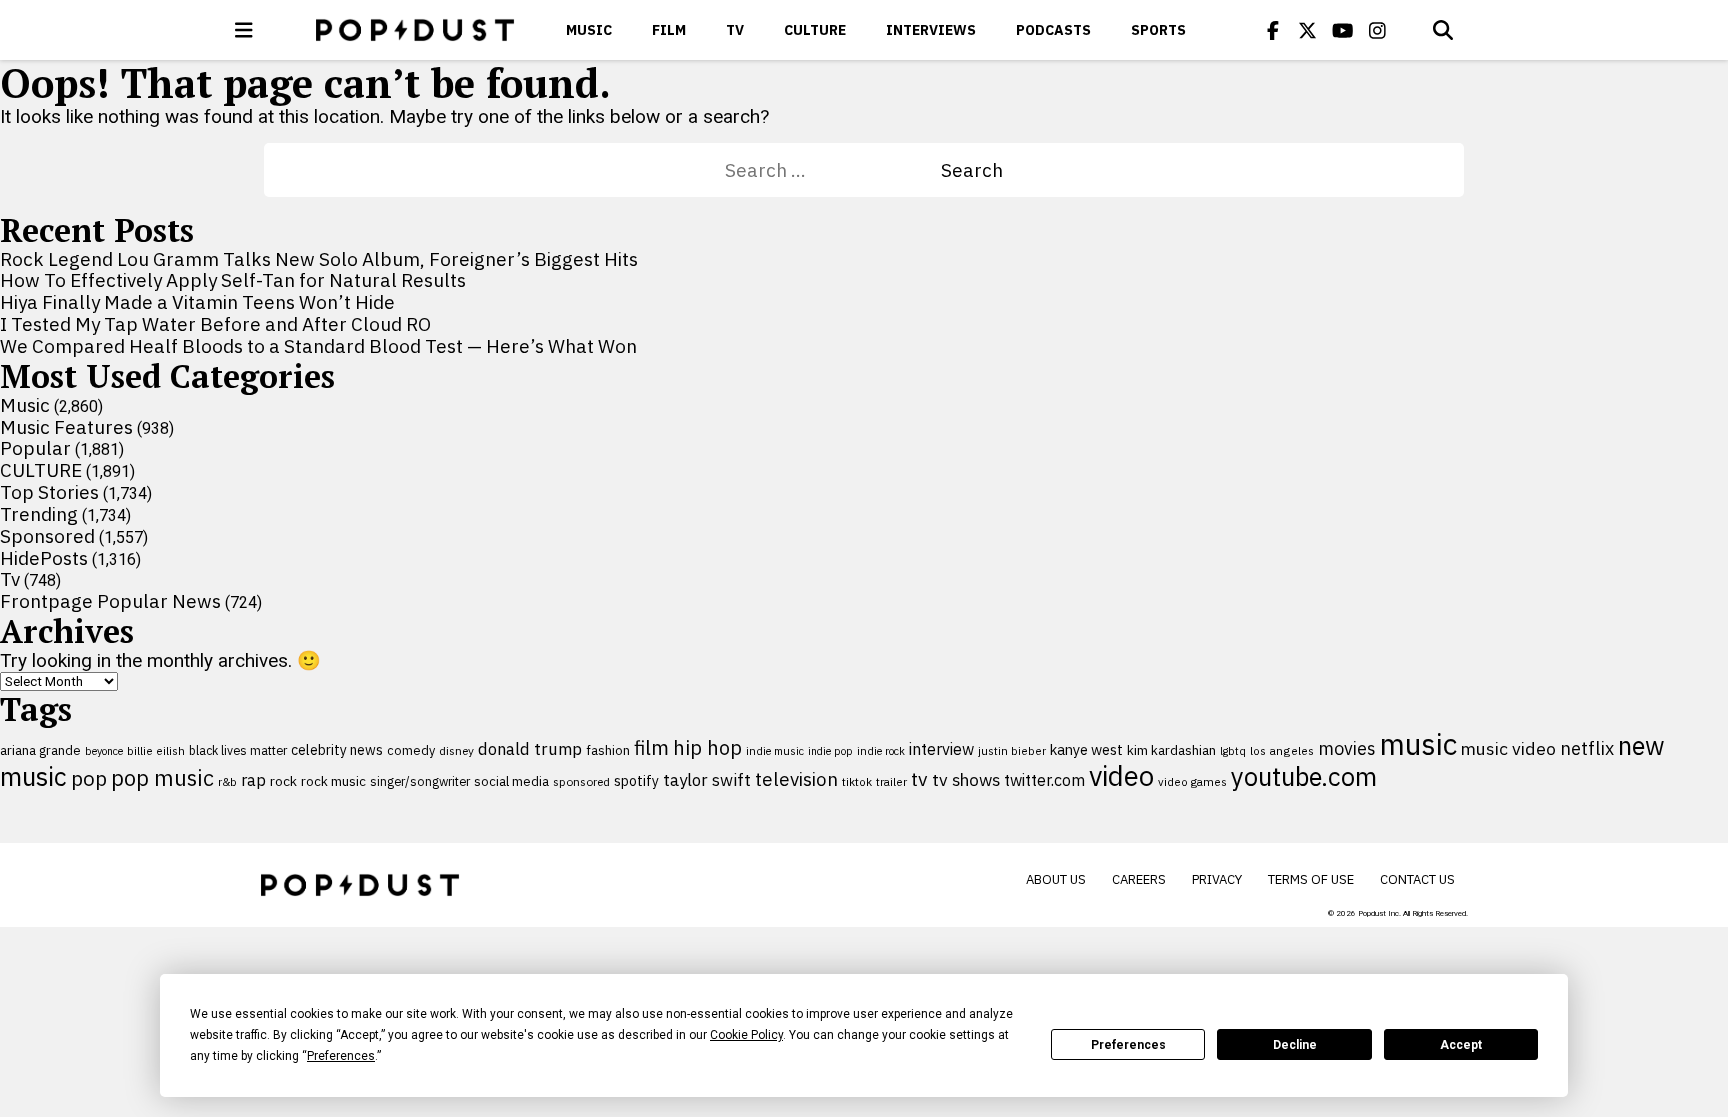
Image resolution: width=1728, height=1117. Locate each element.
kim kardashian (1171, 750)
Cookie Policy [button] (746, 1035)
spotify (636, 780)
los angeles (1282, 750)
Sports (1158, 30)
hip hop (707, 747)
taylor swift (707, 780)
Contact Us (1417, 879)
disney (456, 750)
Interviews (931, 30)
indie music (775, 751)
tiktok (857, 781)
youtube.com (1304, 776)
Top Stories (49, 492)
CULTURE (815, 30)
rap (253, 780)
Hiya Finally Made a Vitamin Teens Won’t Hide (197, 302)
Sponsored (47, 536)
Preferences (1128, 1045)
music (1418, 744)
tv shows (966, 779)
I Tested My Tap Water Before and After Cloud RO (215, 324)
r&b (227, 781)
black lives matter (238, 750)
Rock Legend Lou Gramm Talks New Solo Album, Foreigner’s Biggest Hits (319, 259)
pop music (162, 778)
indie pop (830, 751)
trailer (891, 781)
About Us (1056, 879)
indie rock (881, 751)
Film (669, 30)
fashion (608, 750)
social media (511, 781)
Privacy (1217, 879)
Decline (1295, 1045)
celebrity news (337, 750)
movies (1347, 748)
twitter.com (1044, 780)
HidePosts (44, 558)
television (796, 779)
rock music (333, 781)
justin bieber (1012, 751)
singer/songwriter (420, 781)
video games (1192, 781)
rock (283, 781)
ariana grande (40, 750)
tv (919, 778)
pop (89, 778)
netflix (1587, 748)
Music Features (66, 427)
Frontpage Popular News (110, 601)
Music (589, 30)
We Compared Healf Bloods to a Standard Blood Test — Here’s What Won (318, 346)
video (1121, 776)
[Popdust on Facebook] (1273, 30)
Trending (39, 514)
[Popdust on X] (1308, 30)
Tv (735, 30)
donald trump (530, 749)
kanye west (1086, 749)
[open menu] (244, 30)
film (651, 747)
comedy (411, 750)
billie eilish (156, 750)
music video (1508, 748)
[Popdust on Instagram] (1378, 30)
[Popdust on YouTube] (1343, 30)
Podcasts (1053, 30)
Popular (35, 448)
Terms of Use (1311, 879)
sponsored (581, 781)
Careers (1139, 879)
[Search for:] (833, 170)
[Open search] (1443, 30)
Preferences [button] (341, 1056)
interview (941, 749)
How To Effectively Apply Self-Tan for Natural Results (233, 280)
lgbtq (1233, 751)
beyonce (104, 751)
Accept (1461, 1045)
